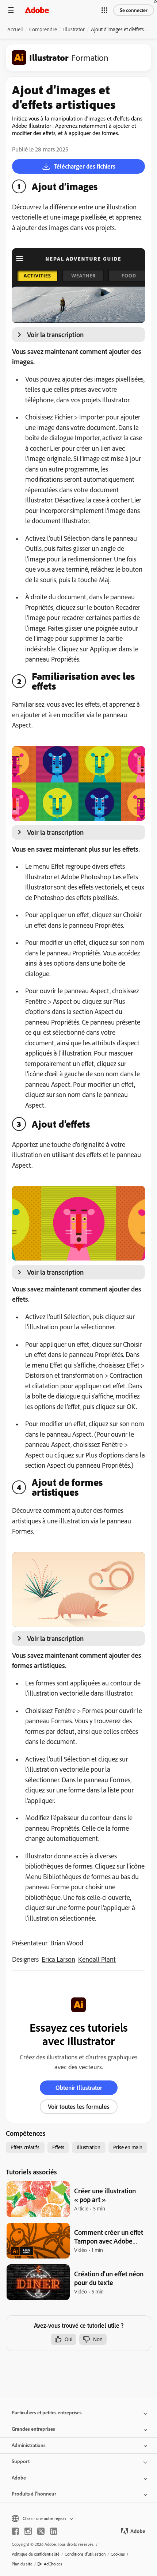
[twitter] (41, 2531)
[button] (104, 10)
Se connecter (134, 10)
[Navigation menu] (11, 10)
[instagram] (28, 2531)
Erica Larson (58, 1959)
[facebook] (15, 2531)
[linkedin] (54, 2531)
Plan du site (22, 2564)
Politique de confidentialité (36, 2554)
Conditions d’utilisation (85, 2554)
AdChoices (53, 2564)
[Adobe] (37, 10)
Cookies (118, 2554)
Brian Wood (67, 1943)
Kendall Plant (97, 1959)
